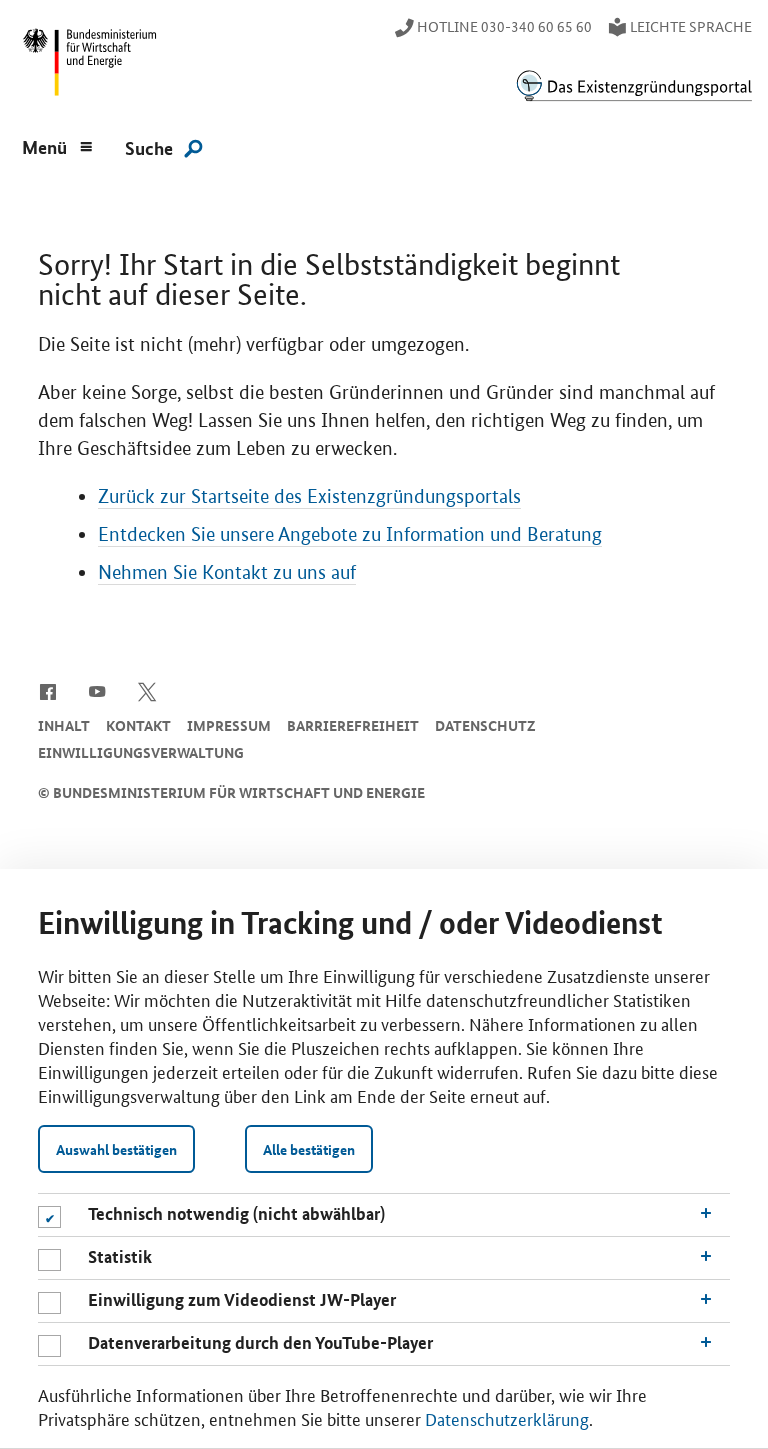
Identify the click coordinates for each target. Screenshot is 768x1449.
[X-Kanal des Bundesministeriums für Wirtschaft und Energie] (147, 690)
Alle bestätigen (309, 1149)
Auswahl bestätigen (116, 1149)
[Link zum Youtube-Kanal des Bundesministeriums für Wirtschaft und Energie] (97, 690)
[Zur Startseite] (634, 85)
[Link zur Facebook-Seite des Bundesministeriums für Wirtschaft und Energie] (47, 690)
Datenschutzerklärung (507, 1418)
